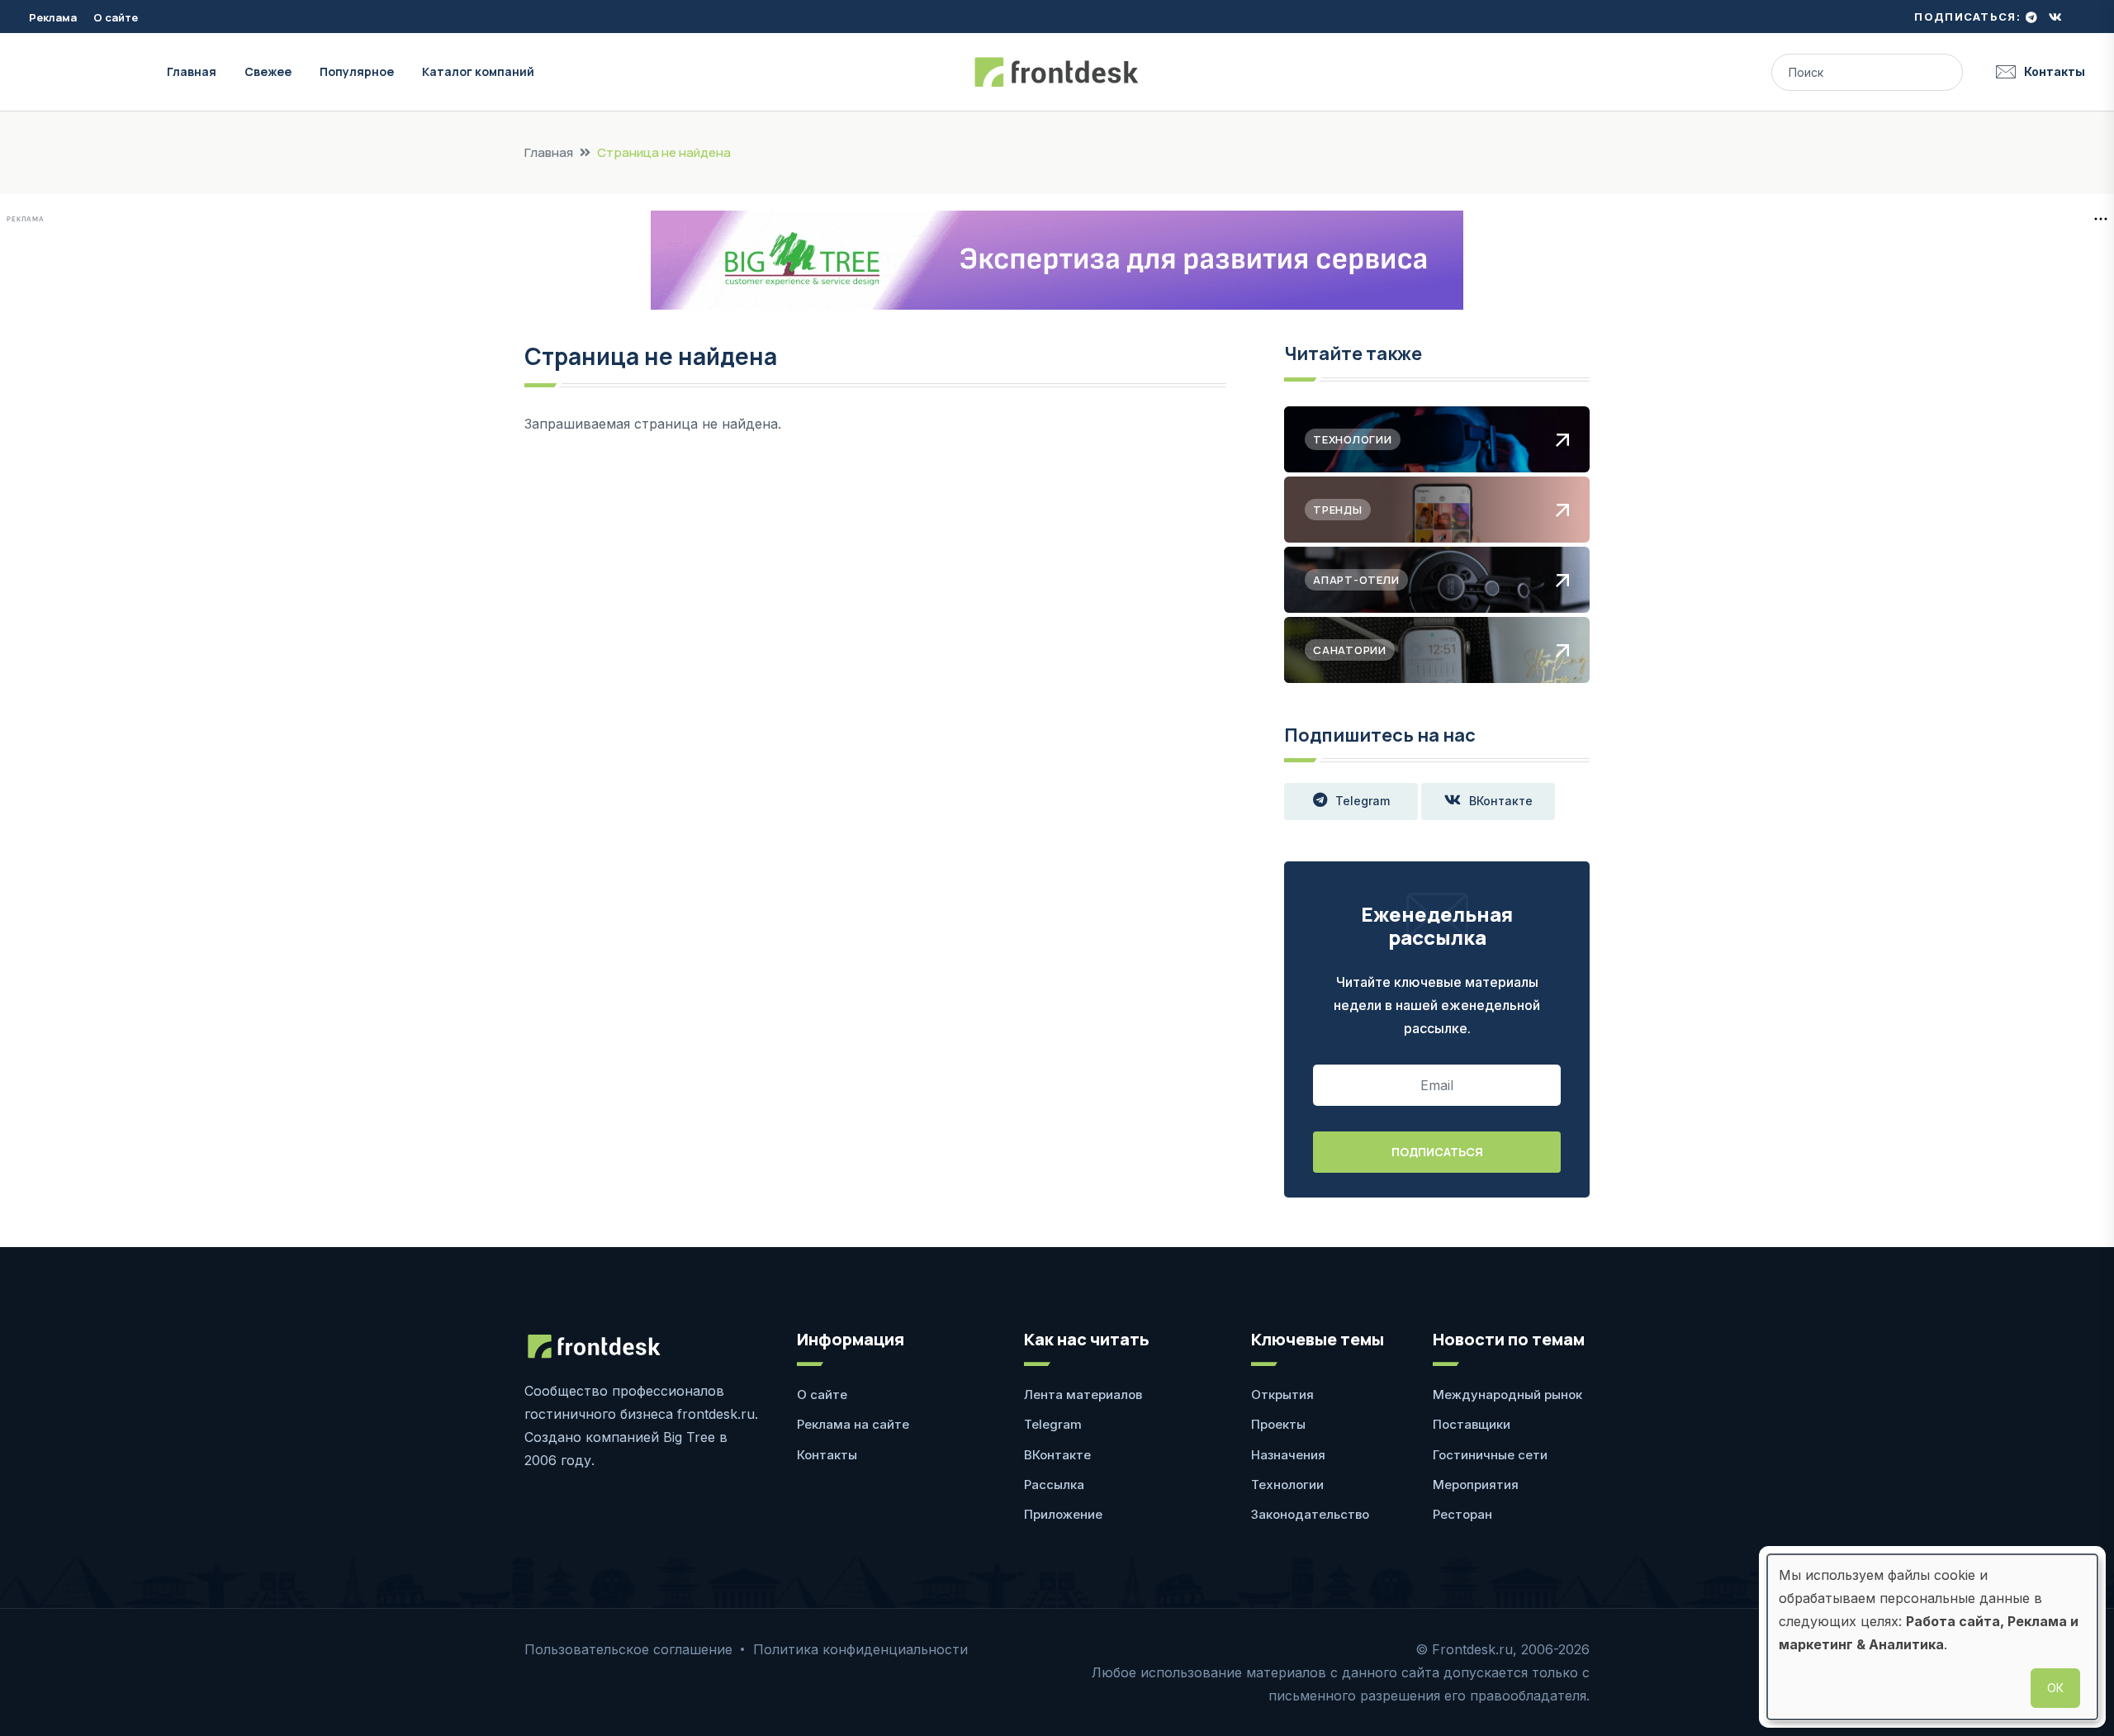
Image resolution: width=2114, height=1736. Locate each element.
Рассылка (1054, 1485)
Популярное (357, 71)
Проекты (1278, 1424)
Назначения (1288, 1455)
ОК (2055, 1688)
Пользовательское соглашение (628, 1649)
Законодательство (1310, 1514)
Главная (192, 71)
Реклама (53, 17)
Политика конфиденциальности (860, 1649)
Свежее (268, 71)
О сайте (116, 17)
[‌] (2031, 17)
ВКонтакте (1501, 801)
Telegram (1363, 801)
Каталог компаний (478, 71)
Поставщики (1472, 1424)
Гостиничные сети (1490, 1455)
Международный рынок (1507, 1394)
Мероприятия (1476, 1485)
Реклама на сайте (853, 1424)
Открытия (1282, 1394)
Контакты (2055, 71)
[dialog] (1932, 1637)
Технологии (1287, 1485)
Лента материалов (1083, 1394)
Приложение (1063, 1514)
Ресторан (1462, 1514)
